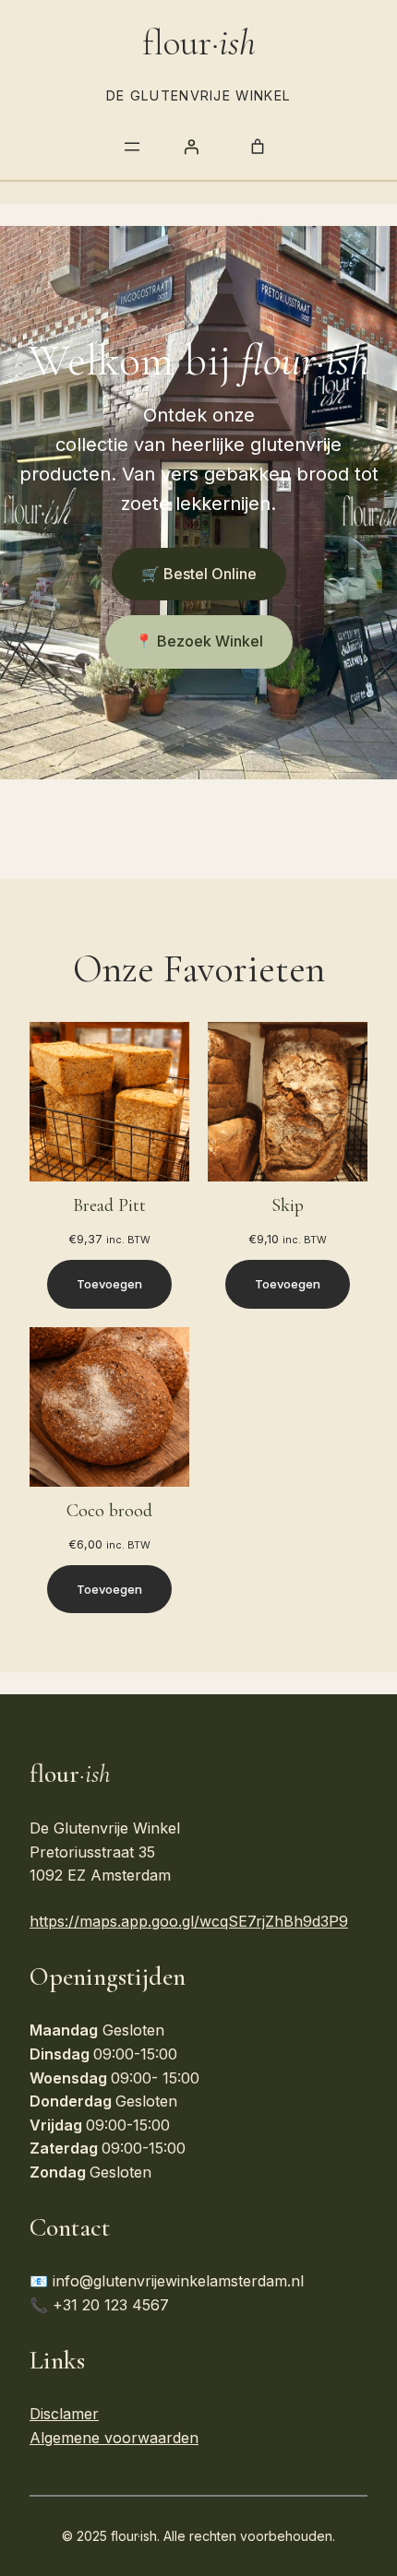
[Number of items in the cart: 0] (258, 147)
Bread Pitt (109, 1205)
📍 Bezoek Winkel (199, 641)
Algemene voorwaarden (114, 2438)
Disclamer (64, 2414)
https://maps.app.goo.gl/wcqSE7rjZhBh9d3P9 (189, 1921)
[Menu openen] (132, 147)
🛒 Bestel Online (199, 574)
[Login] (191, 147)
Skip (288, 1205)
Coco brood (109, 1511)
